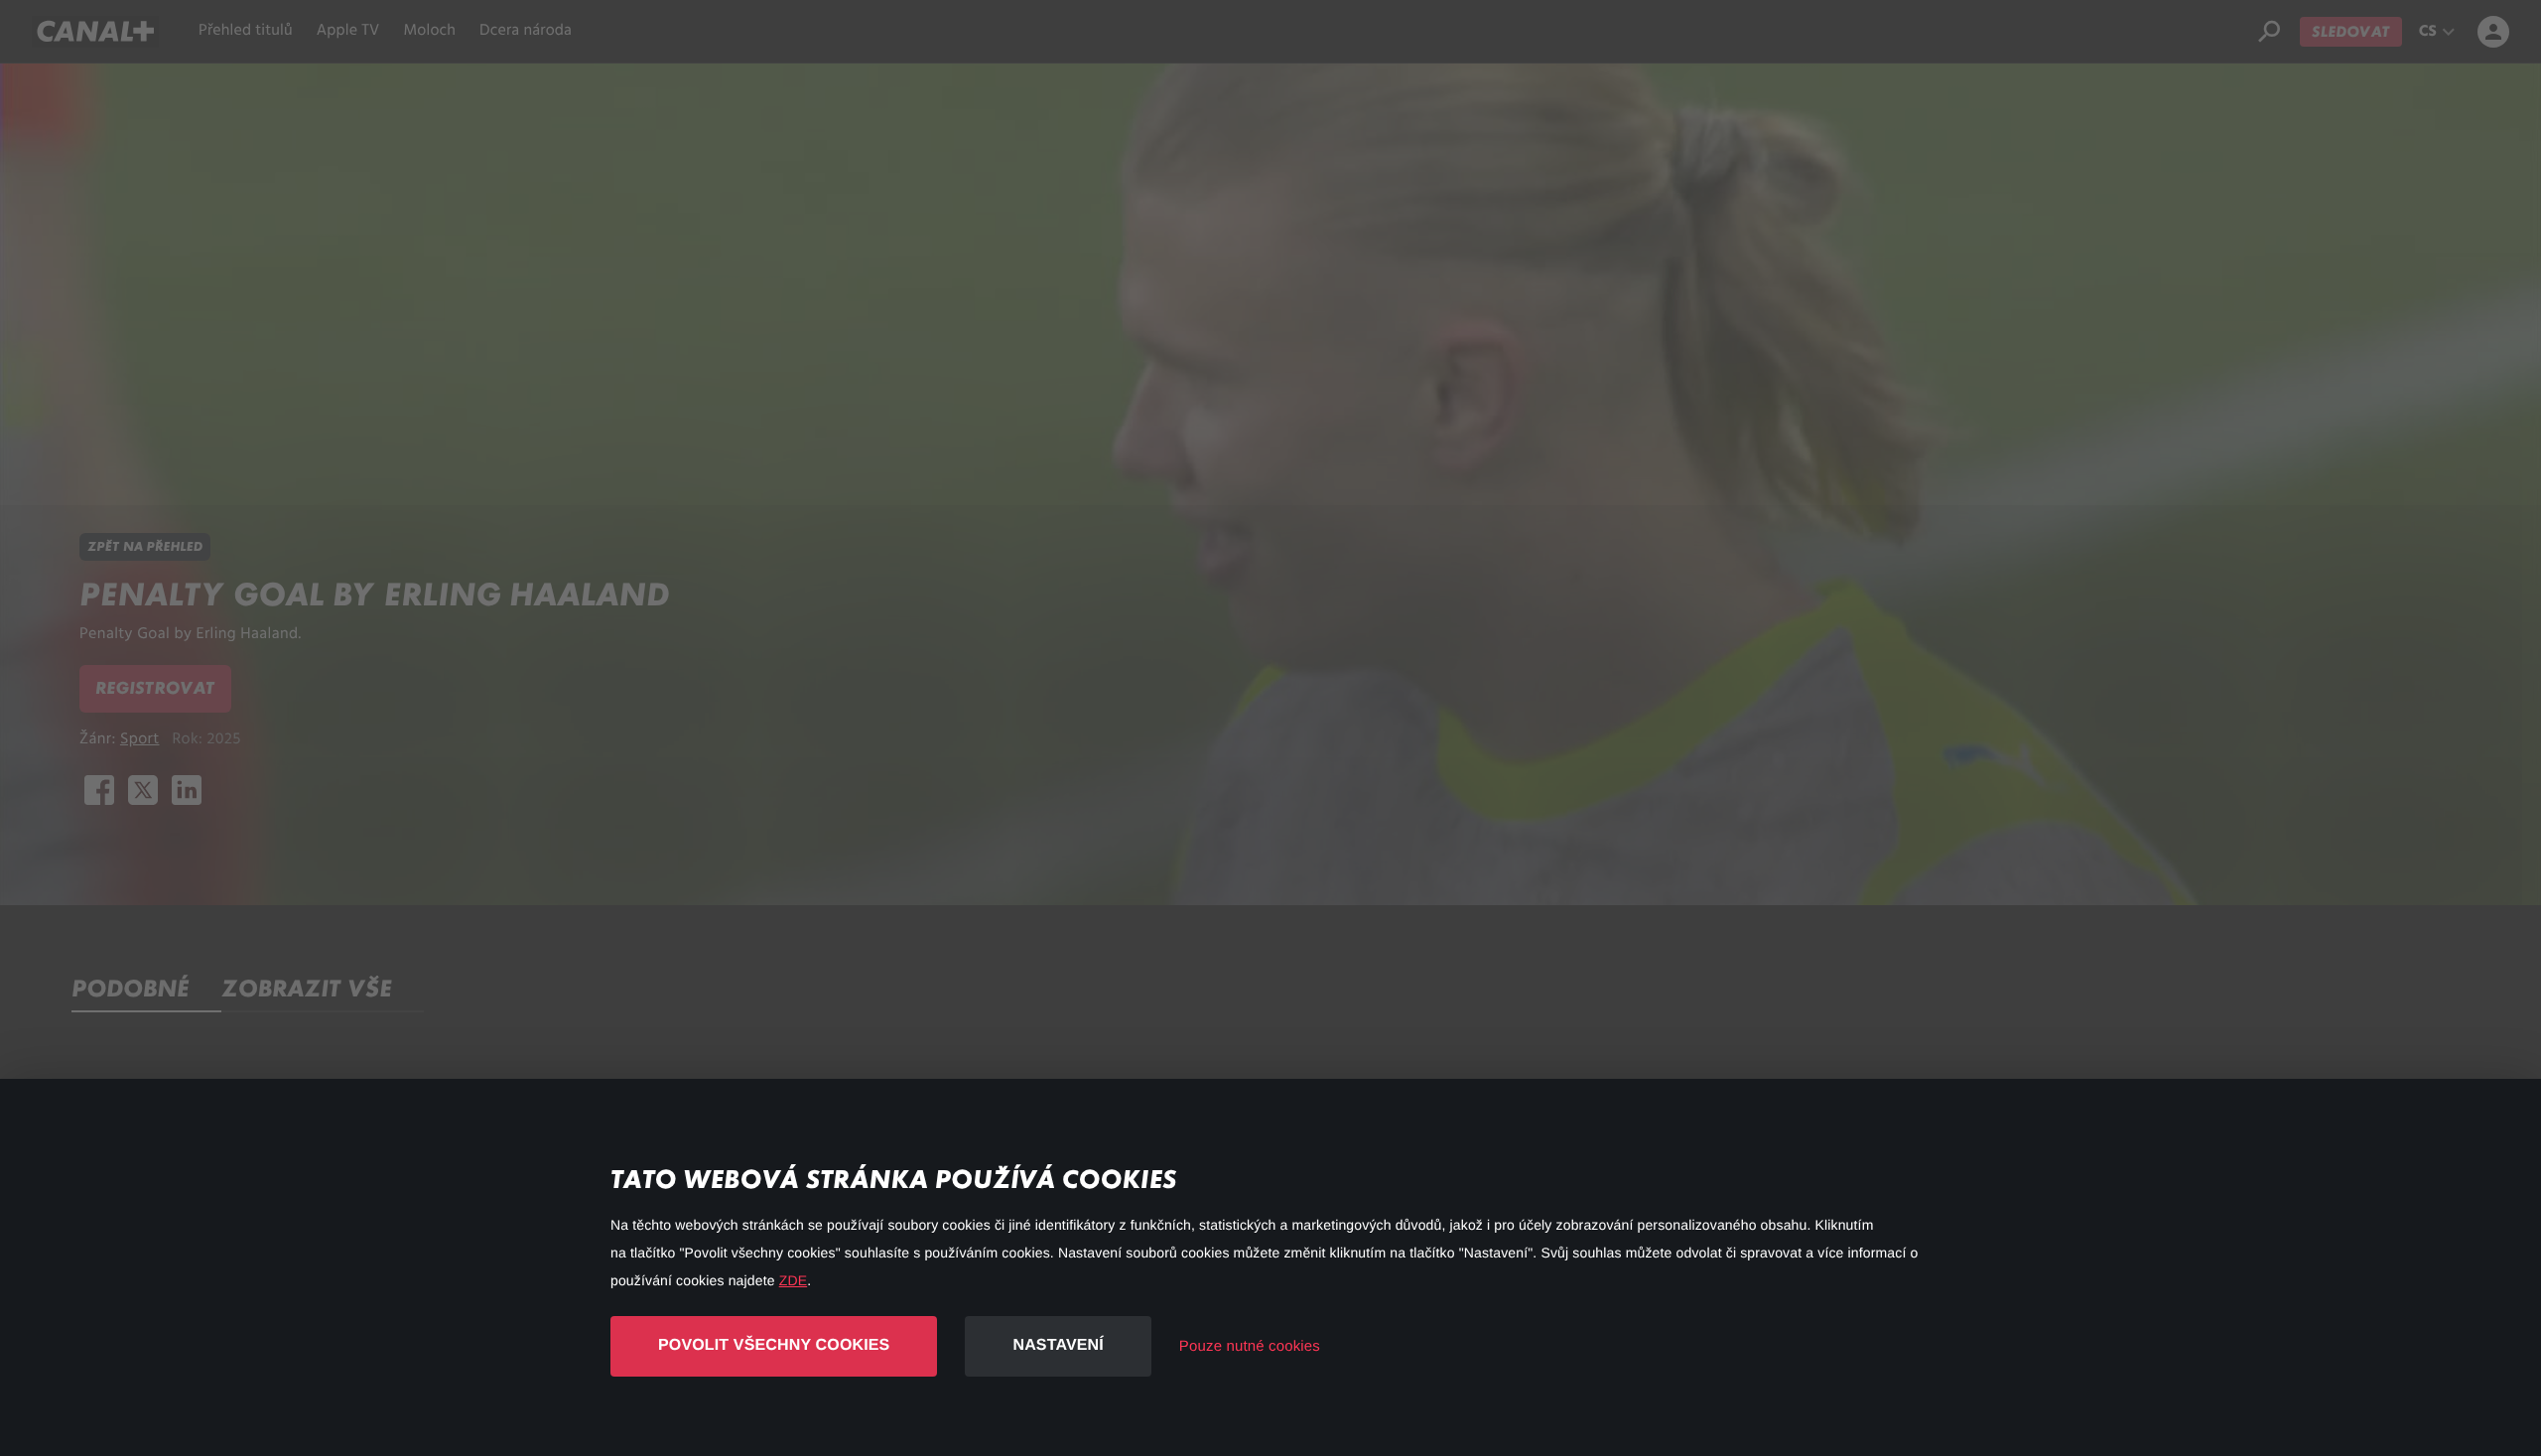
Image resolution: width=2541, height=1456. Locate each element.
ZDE (793, 1280)
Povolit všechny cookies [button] (774, 1345)
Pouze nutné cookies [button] (1250, 1346)
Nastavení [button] (1058, 1345)
